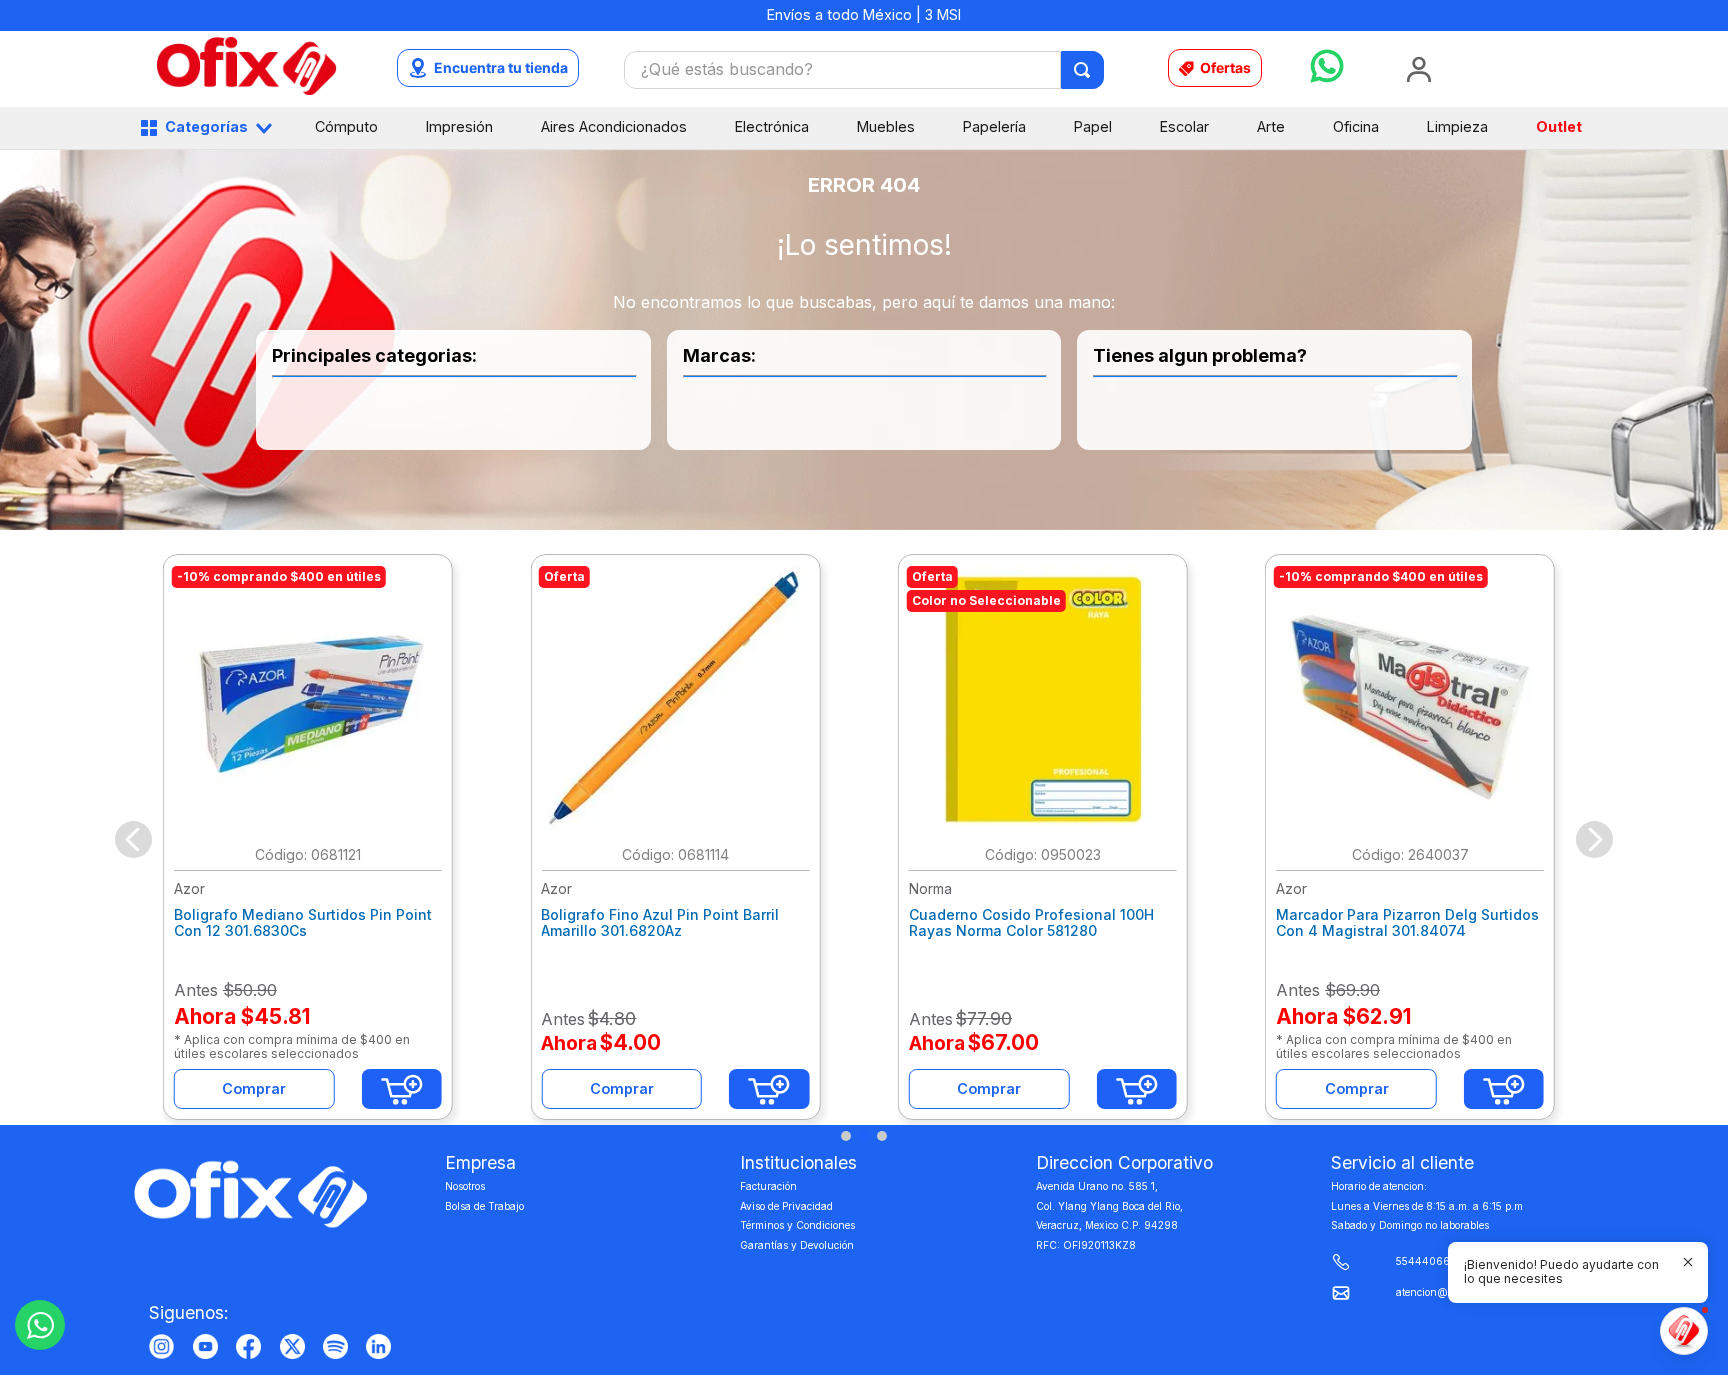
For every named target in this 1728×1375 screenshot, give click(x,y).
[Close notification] (1688, 1262)
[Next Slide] (1594, 839)
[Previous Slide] (133, 839)
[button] (846, 1136)
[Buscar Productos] (1083, 70)
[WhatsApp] (40, 1325)
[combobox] (864, 70)
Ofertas (1225, 67)
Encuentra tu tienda (501, 67)
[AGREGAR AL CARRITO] (402, 1089)
